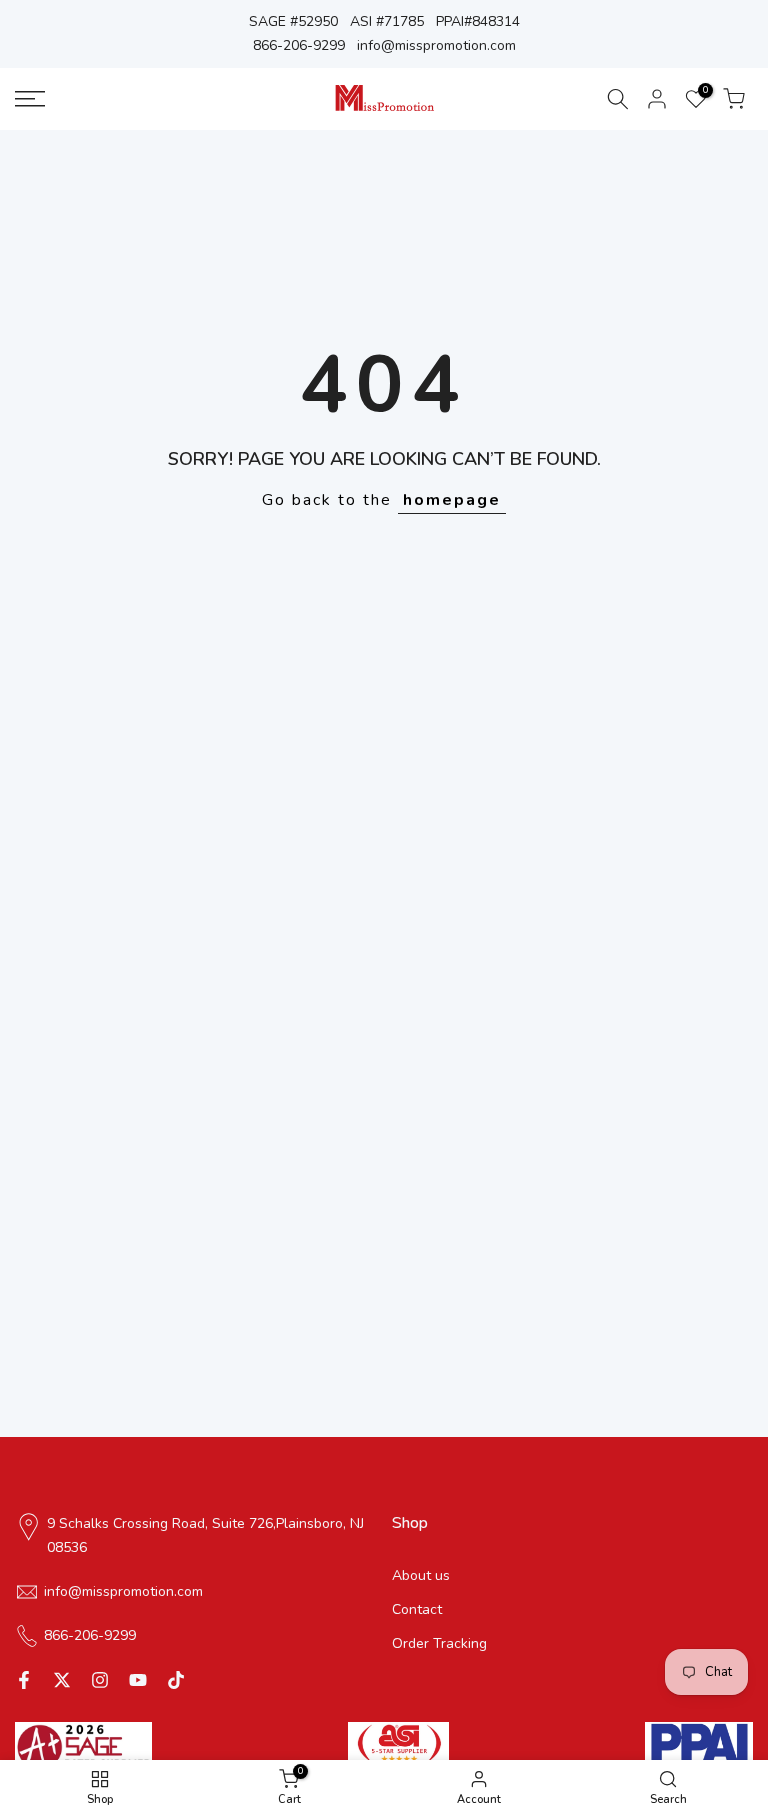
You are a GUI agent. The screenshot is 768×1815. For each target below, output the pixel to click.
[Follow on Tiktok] (176, 1680)
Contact (417, 1609)
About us (421, 1575)
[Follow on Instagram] (100, 1680)
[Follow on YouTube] (138, 1680)
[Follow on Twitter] (62, 1680)
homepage (452, 500)
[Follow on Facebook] (24, 1680)
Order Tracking (439, 1643)
